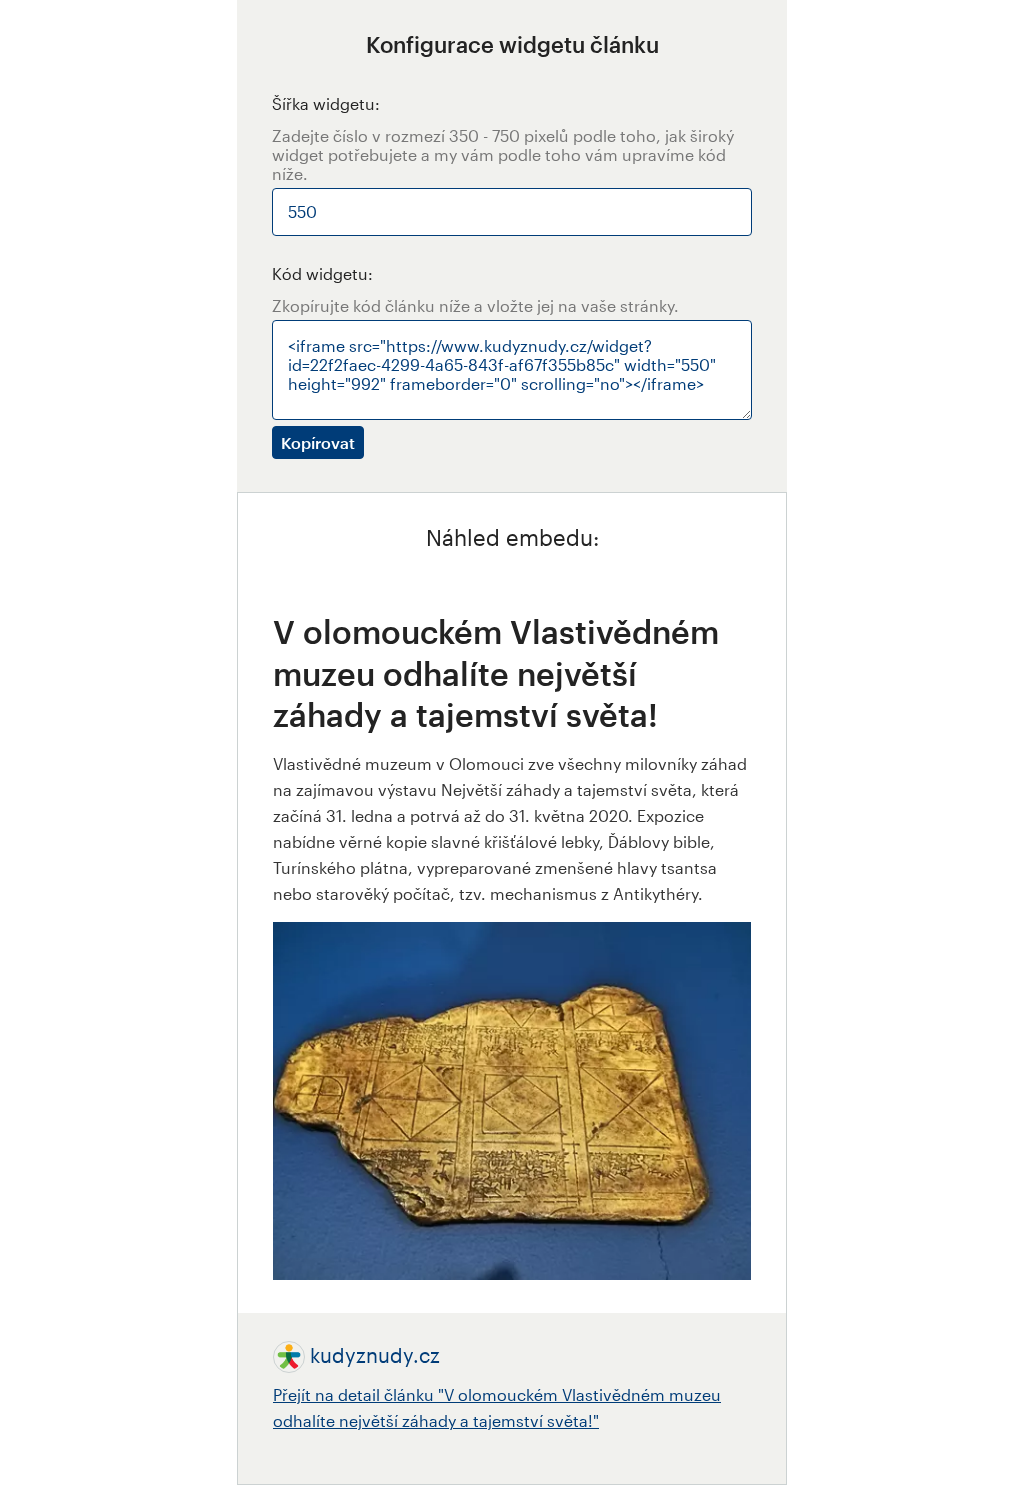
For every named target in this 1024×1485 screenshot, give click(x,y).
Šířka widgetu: (326, 103)
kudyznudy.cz (375, 1355)
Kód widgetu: (322, 273)
